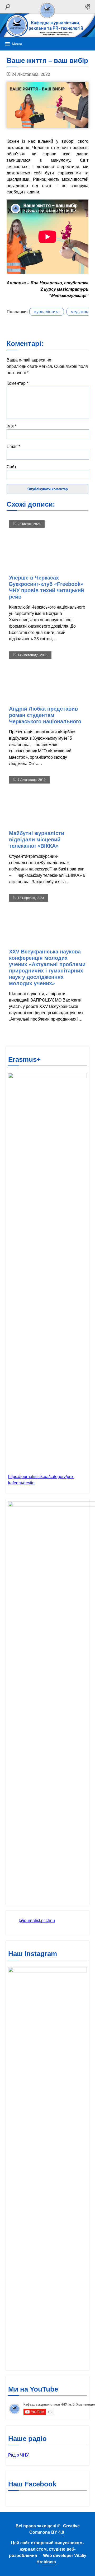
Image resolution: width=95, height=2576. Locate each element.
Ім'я (11, 426)
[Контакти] (88, 7)
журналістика (47, 312)
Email (13, 446)
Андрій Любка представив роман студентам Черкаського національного (45, 715)
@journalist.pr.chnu (37, 1921)
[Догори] (47, 19)
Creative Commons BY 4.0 (54, 2529)
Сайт (11, 467)
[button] (17, 44)
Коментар (17, 383)
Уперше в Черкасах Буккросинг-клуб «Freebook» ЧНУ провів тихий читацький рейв (46, 587)
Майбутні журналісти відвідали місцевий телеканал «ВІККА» (37, 840)
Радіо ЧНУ (18, 2455)
